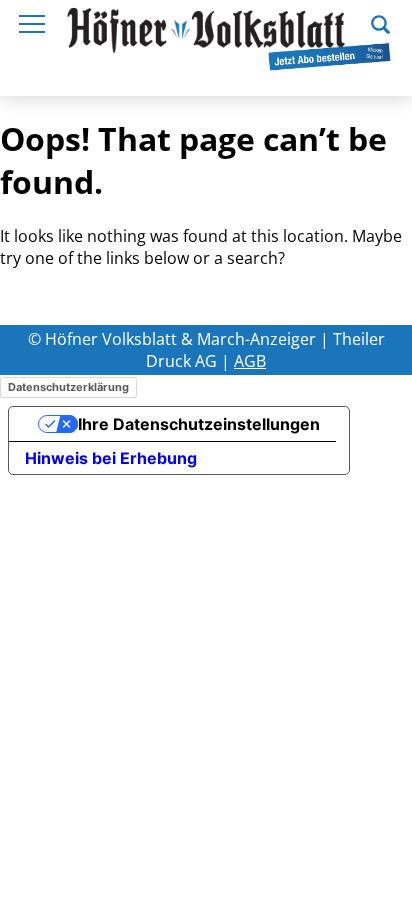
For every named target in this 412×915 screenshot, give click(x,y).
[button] (380, 22)
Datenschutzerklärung (68, 387)
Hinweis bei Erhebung (111, 458)
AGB (250, 361)
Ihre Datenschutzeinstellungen (199, 424)
